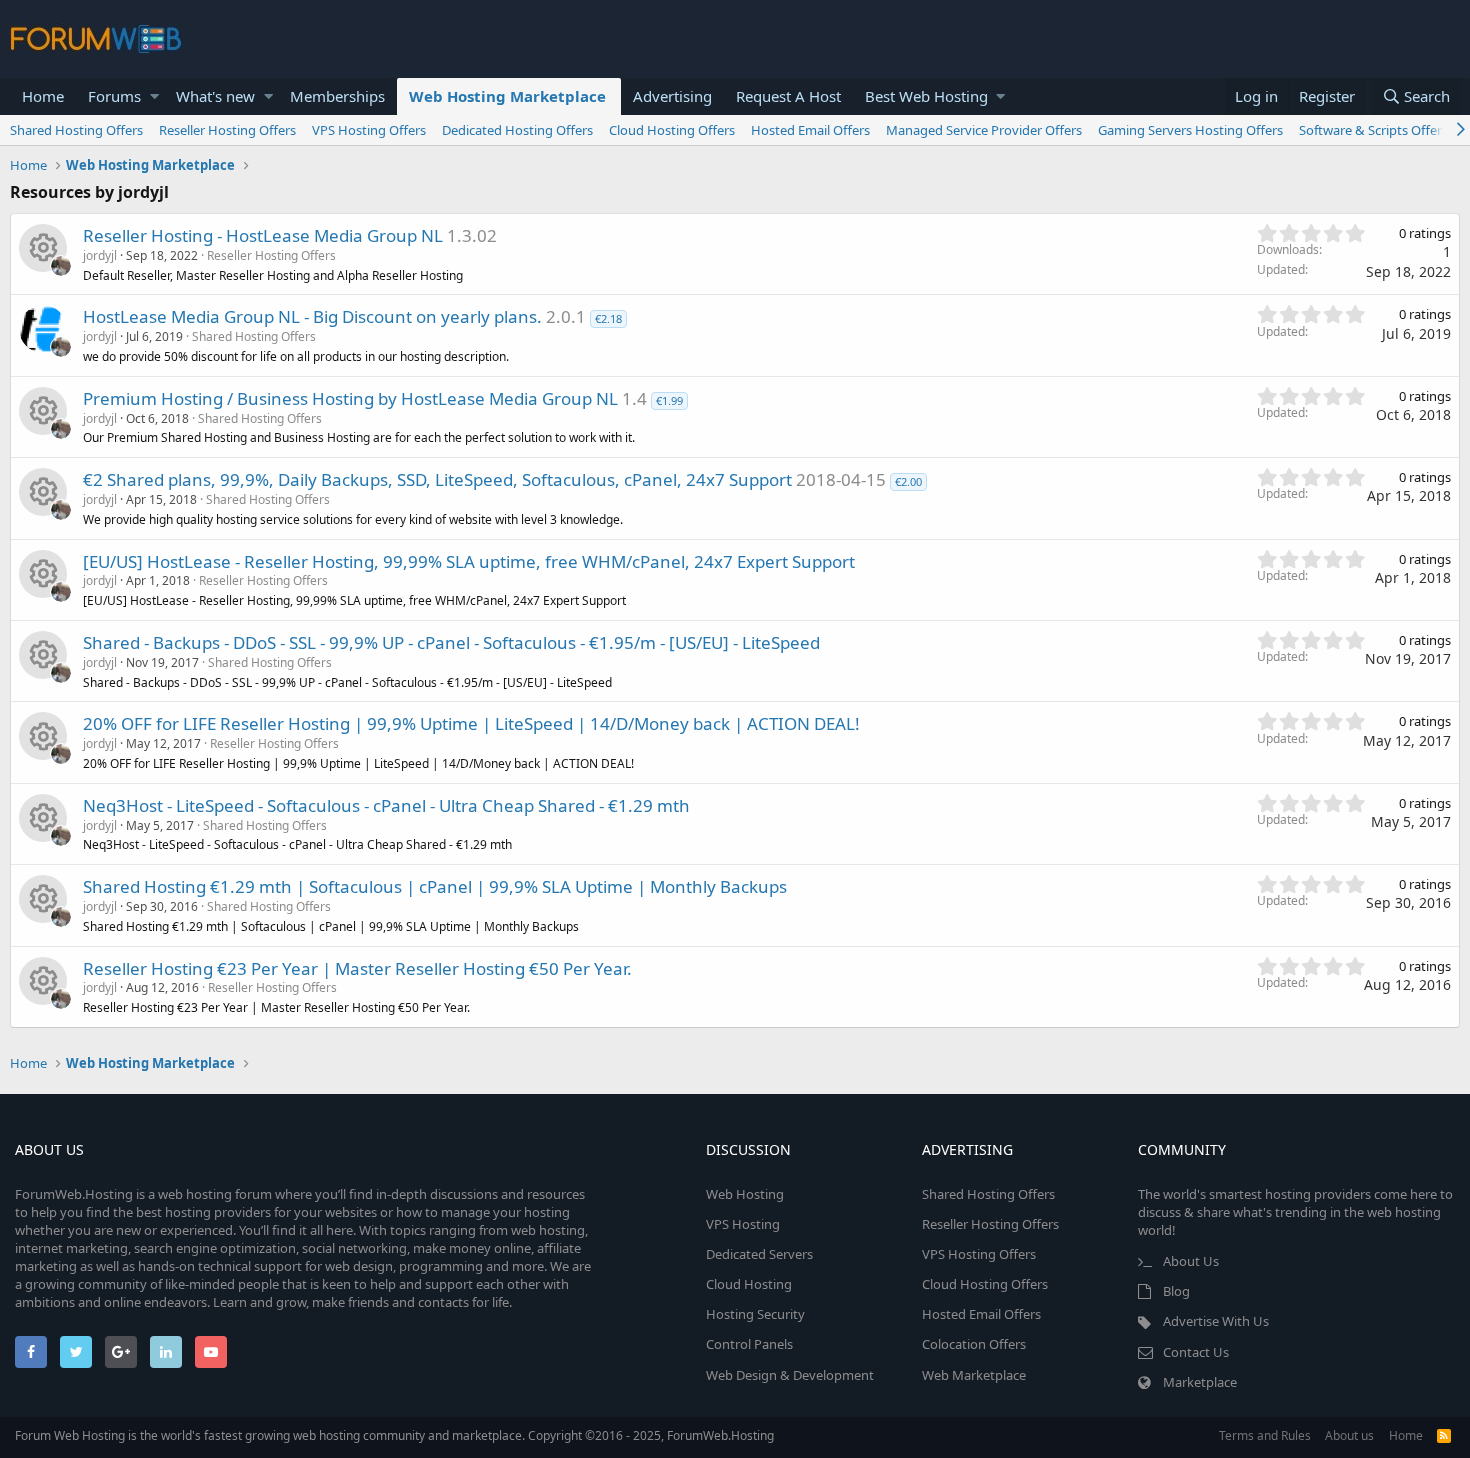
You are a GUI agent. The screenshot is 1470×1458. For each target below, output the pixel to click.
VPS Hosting (743, 1224)
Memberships (337, 96)
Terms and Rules (1265, 1435)
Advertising (672, 96)
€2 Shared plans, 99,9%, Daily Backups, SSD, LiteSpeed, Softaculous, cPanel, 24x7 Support (437, 479)
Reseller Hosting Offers (227, 130)
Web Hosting (745, 1194)
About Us (1191, 1261)
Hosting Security (755, 1314)
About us (1349, 1435)
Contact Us (1196, 1352)
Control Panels (749, 1344)
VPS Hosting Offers (369, 130)
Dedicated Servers (759, 1254)
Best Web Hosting (926, 96)
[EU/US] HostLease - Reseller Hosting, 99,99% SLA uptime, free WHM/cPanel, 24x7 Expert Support (469, 561)
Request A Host (788, 96)
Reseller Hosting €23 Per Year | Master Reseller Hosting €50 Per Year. (357, 968)
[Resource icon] (43, 248)
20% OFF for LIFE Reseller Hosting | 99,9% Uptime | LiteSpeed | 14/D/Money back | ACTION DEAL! (471, 723)
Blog (1176, 1291)
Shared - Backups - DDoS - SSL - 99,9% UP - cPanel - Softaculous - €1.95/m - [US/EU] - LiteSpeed (451, 642)
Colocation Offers (974, 1344)
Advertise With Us (1216, 1321)
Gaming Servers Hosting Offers (1190, 130)
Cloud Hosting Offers (672, 130)
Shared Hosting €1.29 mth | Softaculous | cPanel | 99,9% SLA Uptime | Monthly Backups (435, 886)
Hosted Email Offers (810, 130)
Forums (114, 96)
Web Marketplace (974, 1375)
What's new (215, 96)
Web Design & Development (790, 1375)
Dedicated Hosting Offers (517, 130)
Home (43, 96)
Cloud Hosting (749, 1284)
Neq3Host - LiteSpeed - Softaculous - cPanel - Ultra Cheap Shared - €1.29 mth (386, 805)
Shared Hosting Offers (76, 130)
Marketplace (1200, 1382)
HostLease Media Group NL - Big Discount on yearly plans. (312, 316)
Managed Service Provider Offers (984, 130)
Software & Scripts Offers (1373, 130)
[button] (154, 96)
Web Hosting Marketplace (507, 96)
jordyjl (100, 255)
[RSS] (1444, 1435)
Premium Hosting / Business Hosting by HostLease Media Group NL (350, 398)
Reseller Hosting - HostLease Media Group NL (263, 235)
